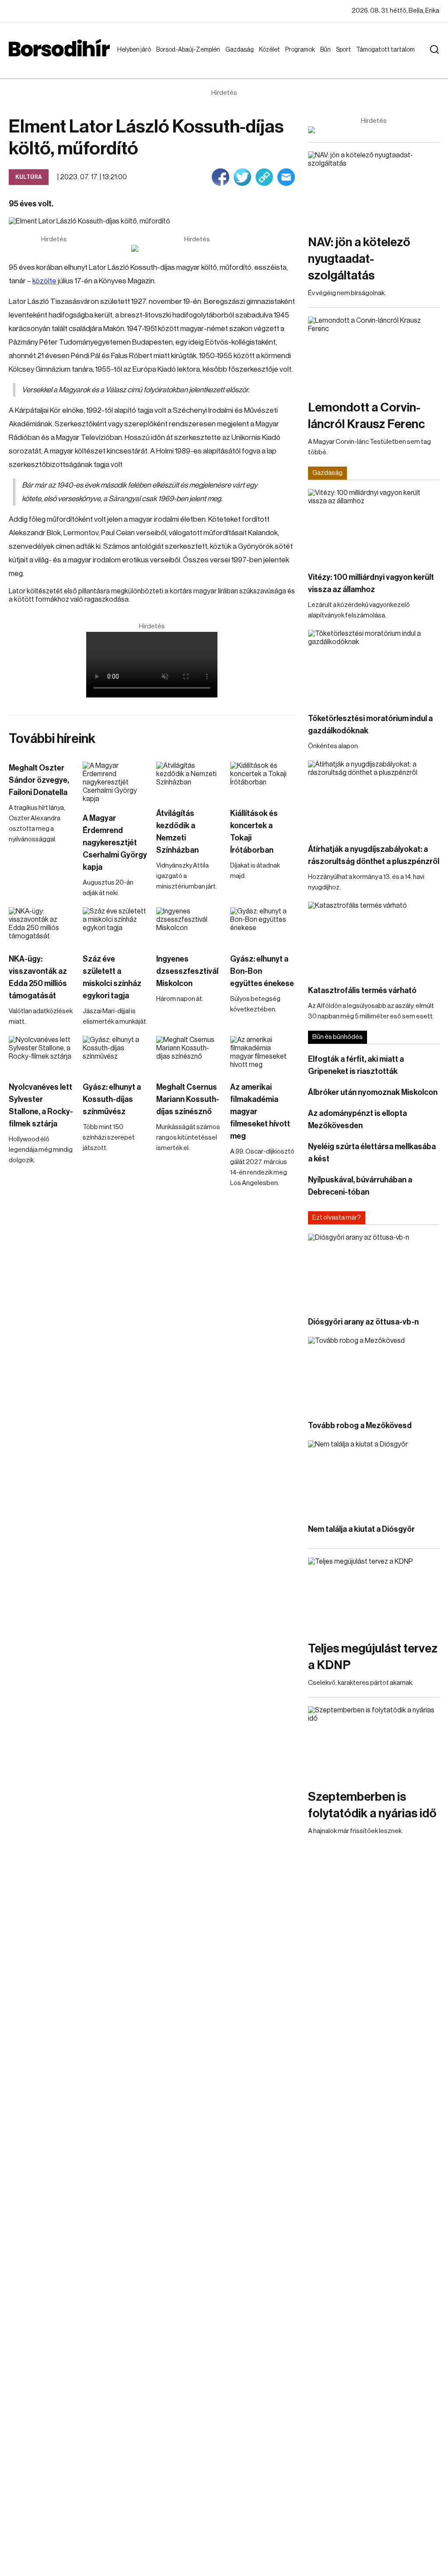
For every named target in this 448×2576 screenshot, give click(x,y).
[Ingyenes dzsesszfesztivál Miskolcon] (189, 926)
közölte (44, 281)
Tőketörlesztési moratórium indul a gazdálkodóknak (370, 725)
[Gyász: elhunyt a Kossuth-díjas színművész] (115, 1054)
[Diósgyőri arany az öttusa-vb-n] (374, 1271)
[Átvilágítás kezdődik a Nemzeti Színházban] (189, 780)
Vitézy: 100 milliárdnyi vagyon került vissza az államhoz (371, 583)
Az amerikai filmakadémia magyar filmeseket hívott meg (260, 1112)
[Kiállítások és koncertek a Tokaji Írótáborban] (263, 780)
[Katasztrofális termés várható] (374, 939)
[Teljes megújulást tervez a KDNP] (374, 1595)
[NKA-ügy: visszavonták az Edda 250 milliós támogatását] (41, 926)
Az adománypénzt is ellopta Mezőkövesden (357, 1119)
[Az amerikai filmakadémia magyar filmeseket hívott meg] (263, 1054)
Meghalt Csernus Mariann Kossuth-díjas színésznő (188, 1099)
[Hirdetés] (197, 248)
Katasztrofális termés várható (362, 990)
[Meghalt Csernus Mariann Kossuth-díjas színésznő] (189, 1054)
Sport (345, 50)
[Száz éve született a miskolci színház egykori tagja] (115, 926)
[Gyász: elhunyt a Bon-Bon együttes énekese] (263, 926)
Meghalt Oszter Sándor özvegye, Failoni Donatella (39, 780)
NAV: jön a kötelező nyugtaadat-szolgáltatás (359, 259)
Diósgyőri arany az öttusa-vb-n (363, 1322)
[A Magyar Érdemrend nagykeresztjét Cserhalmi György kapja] (115, 783)
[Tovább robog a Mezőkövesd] (374, 1374)
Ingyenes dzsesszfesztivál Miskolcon (187, 971)
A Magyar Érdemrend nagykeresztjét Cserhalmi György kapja (115, 843)
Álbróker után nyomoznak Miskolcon (373, 1092)
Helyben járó (130, 58)
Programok (302, 50)
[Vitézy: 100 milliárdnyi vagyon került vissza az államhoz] (374, 526)
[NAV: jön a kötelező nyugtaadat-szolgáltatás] (374, 188)
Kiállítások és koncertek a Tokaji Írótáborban (254, 832)
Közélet (271, 50)
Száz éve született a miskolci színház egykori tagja (112, 977)
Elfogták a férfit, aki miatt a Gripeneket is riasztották (356, 1065)
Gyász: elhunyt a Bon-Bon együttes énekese (262, 971)
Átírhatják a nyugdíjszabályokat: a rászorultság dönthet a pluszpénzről (374, 855)
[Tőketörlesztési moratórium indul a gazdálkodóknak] (374, 667)
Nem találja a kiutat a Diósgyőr (361, 1529)
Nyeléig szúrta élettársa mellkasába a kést (372, 1153)
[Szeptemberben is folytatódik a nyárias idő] (374, 1743)
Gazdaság (241, 50)
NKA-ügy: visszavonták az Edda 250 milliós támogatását (38, 977)
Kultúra (29, 177)
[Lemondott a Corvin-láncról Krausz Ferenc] (374, 354)
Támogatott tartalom (375, 58)
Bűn (327, 50)
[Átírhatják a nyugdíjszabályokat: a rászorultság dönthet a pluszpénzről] (374, 797)
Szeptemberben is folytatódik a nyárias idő (372, 1805)
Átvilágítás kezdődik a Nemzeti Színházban (177, 832)
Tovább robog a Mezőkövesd (360, 1426)
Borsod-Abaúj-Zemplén (178, 58)
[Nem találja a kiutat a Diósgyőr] (374, 1477)
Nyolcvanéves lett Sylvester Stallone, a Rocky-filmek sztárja (41, 1105)
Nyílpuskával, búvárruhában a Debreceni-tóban (360, 1186)
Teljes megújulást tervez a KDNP (373, 1657)
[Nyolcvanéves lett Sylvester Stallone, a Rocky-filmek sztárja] (41, 1054)
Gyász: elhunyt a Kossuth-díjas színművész (112, 1099)
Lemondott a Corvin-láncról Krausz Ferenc (366, 416)
